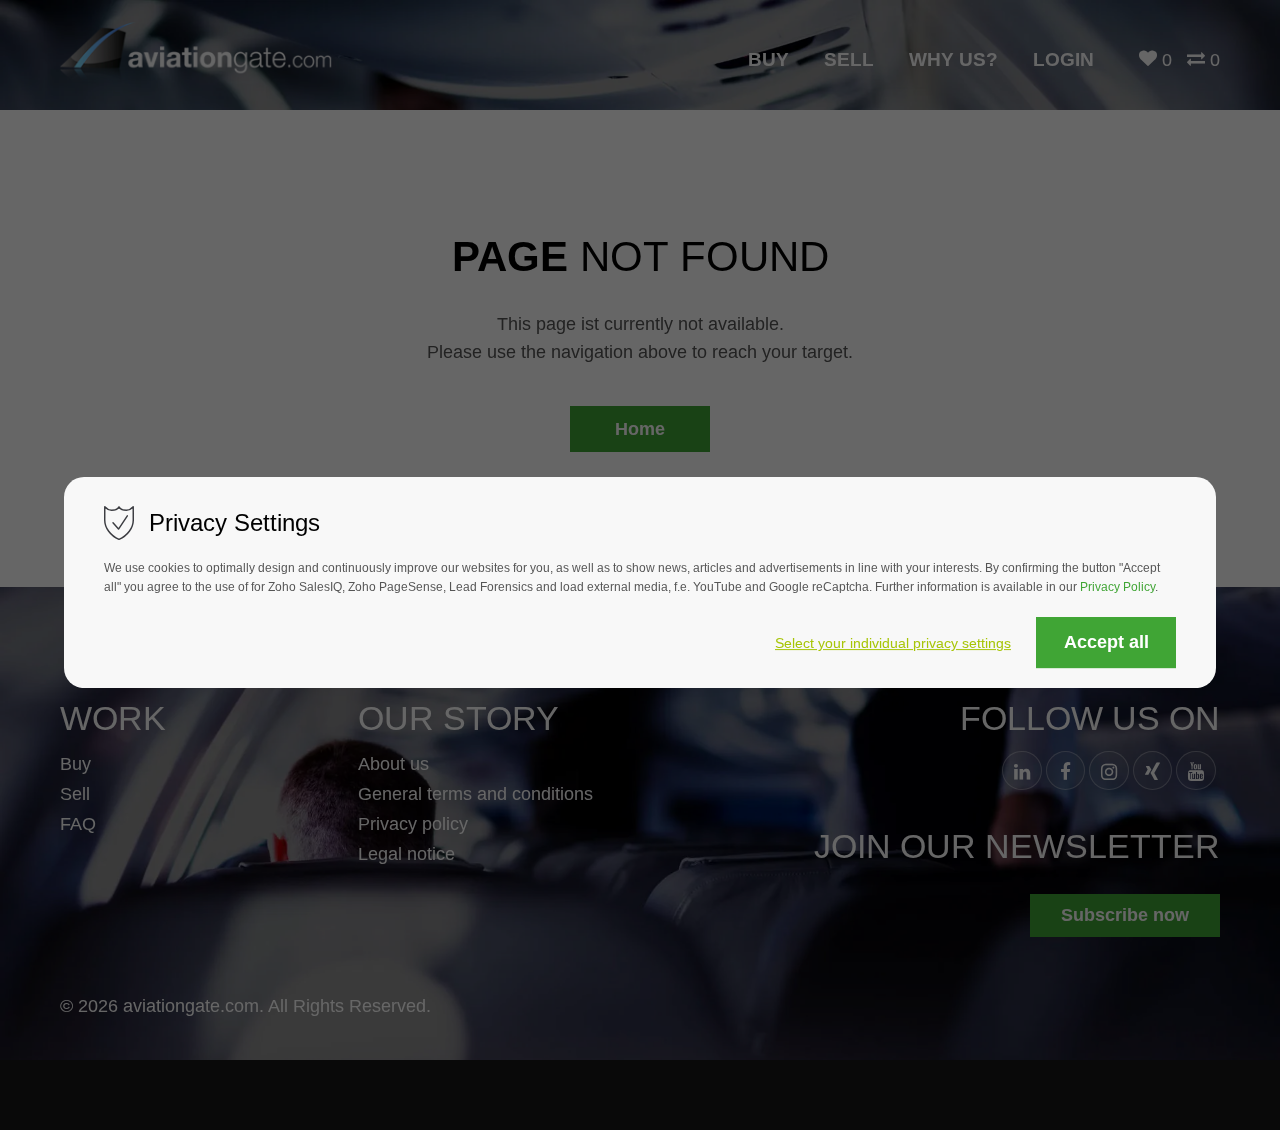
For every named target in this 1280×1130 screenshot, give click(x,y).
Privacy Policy (1117, 588)
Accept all (1106, 643)
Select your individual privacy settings (893, 644)
